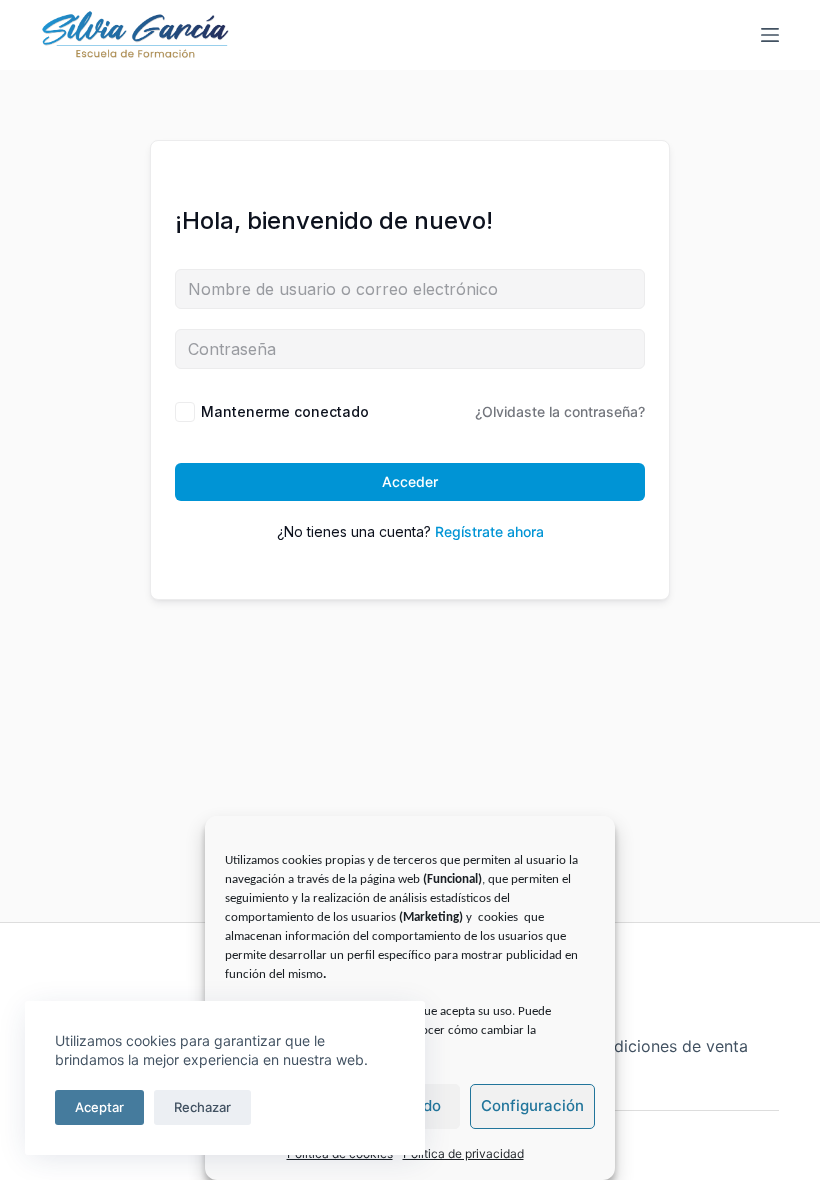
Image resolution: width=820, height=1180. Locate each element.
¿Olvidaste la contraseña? (560, 411)
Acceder (410, 481)
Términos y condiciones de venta (623, 1046)
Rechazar (202, 1107)
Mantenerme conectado (285, 411)
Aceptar (99, 1107)
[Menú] (770, 35)
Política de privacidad (463, 1153)
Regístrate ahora (489, 531)
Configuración (532, 1105)
